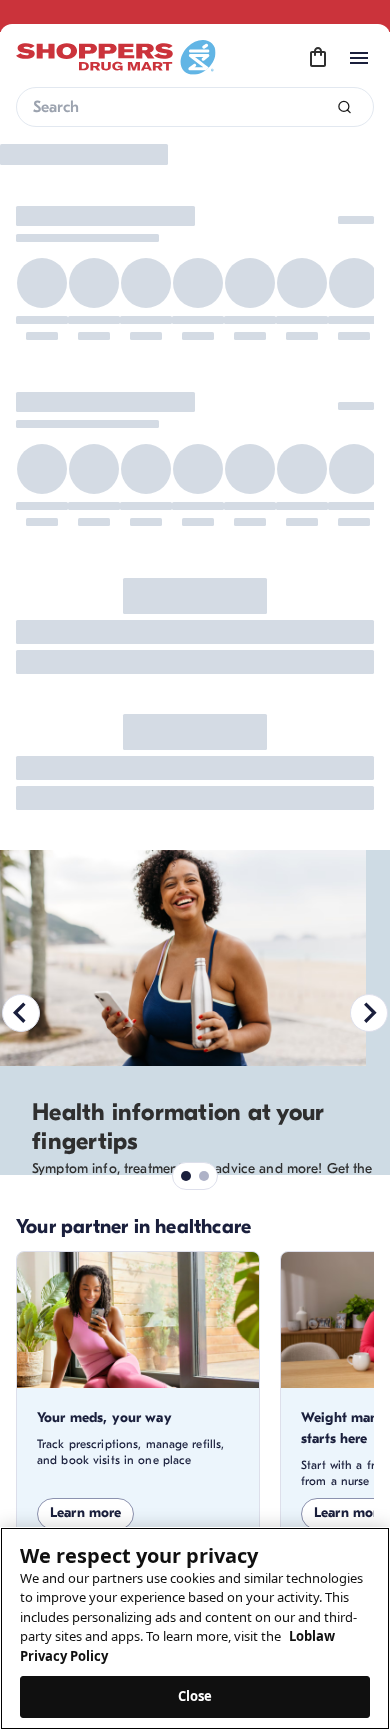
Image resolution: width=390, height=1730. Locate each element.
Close (195, 1696)
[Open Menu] (359, 58)
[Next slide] (369, 1013)
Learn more (85, 1512)
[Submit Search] (344, 107)
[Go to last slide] (21, 1013)
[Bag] (318, 58)
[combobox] (195, 107)
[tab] (186, 1176)
